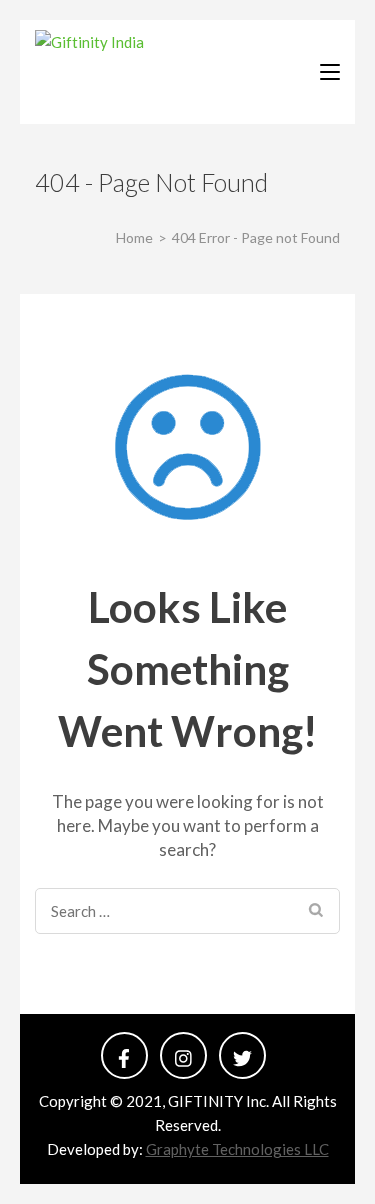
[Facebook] (124, 1055)
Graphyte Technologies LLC (237, 1149)
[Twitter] (242, 1055)
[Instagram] (183, 1055)
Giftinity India (161, 71)
